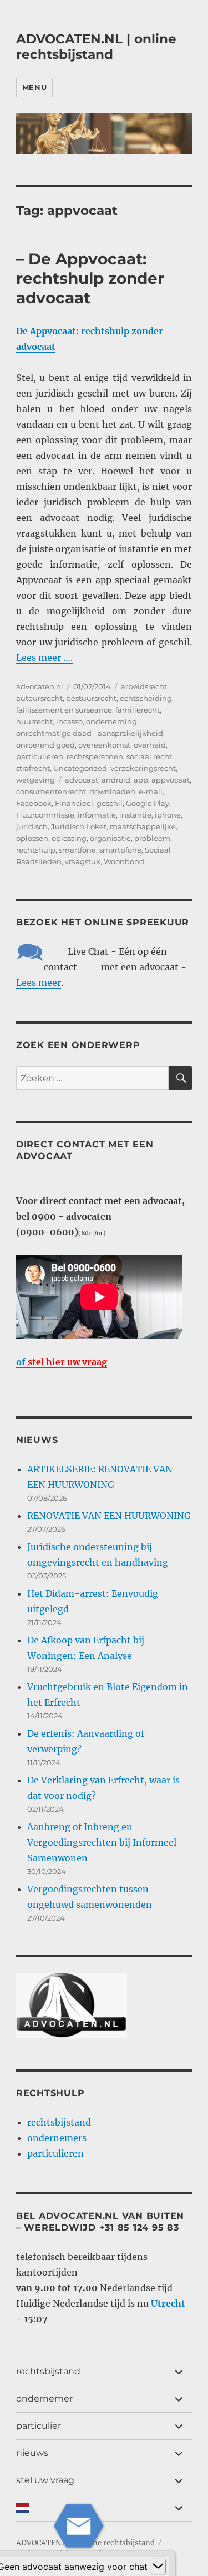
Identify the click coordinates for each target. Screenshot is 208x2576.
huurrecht (34, 721)
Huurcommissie (45, 815)
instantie (135, 815)
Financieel (74, 803)
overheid (150, 745)
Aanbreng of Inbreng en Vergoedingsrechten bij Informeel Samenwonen (102, 1842)
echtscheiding (146, 698)
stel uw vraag (45, 2480)
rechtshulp (36, 850)
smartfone (77, 850)
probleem (152, 838)
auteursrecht (39, 698)
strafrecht (33, 768)
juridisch (32, 826)
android (116, 780)
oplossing (69, 838)
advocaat (82, 780)
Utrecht (168, 2303)
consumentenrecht (51, 791)
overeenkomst (104, 745)
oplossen (32, 838)
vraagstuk (83, 861)
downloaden (112, 791)
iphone (168, 815)
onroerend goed (45, 745)
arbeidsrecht (144, 686)
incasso (69, 721)
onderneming (111, 721)
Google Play (148, 803)
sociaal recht (149, 756)
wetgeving (35, 780)
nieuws (32, 2453)
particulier (39, 2426)
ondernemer (44, 2399)
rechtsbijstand (59, 2122)
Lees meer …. (44, 658)
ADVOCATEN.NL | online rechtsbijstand (96, 47)
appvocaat (171, 780)
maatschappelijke (143, 826)
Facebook (34, 803)
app (141, 780)
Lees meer (39, 983)
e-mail (151, 791)
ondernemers (57, 2138)
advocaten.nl (40, 686)
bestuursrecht (91, 698)
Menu (34, 87)
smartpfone (120, 850)
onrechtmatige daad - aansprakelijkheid (90, 733)
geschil (110, 803)
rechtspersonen (95, 756)
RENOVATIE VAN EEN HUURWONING (109, 1516)
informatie (97, 815)
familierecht (138, 710)
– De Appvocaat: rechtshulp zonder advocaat (90, 278)
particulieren (40, 756)
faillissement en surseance (64, 710)
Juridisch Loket (79, 826)
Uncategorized (80, 768)
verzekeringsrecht (143, 768)
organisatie (110, 838)
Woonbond (124, 861)
